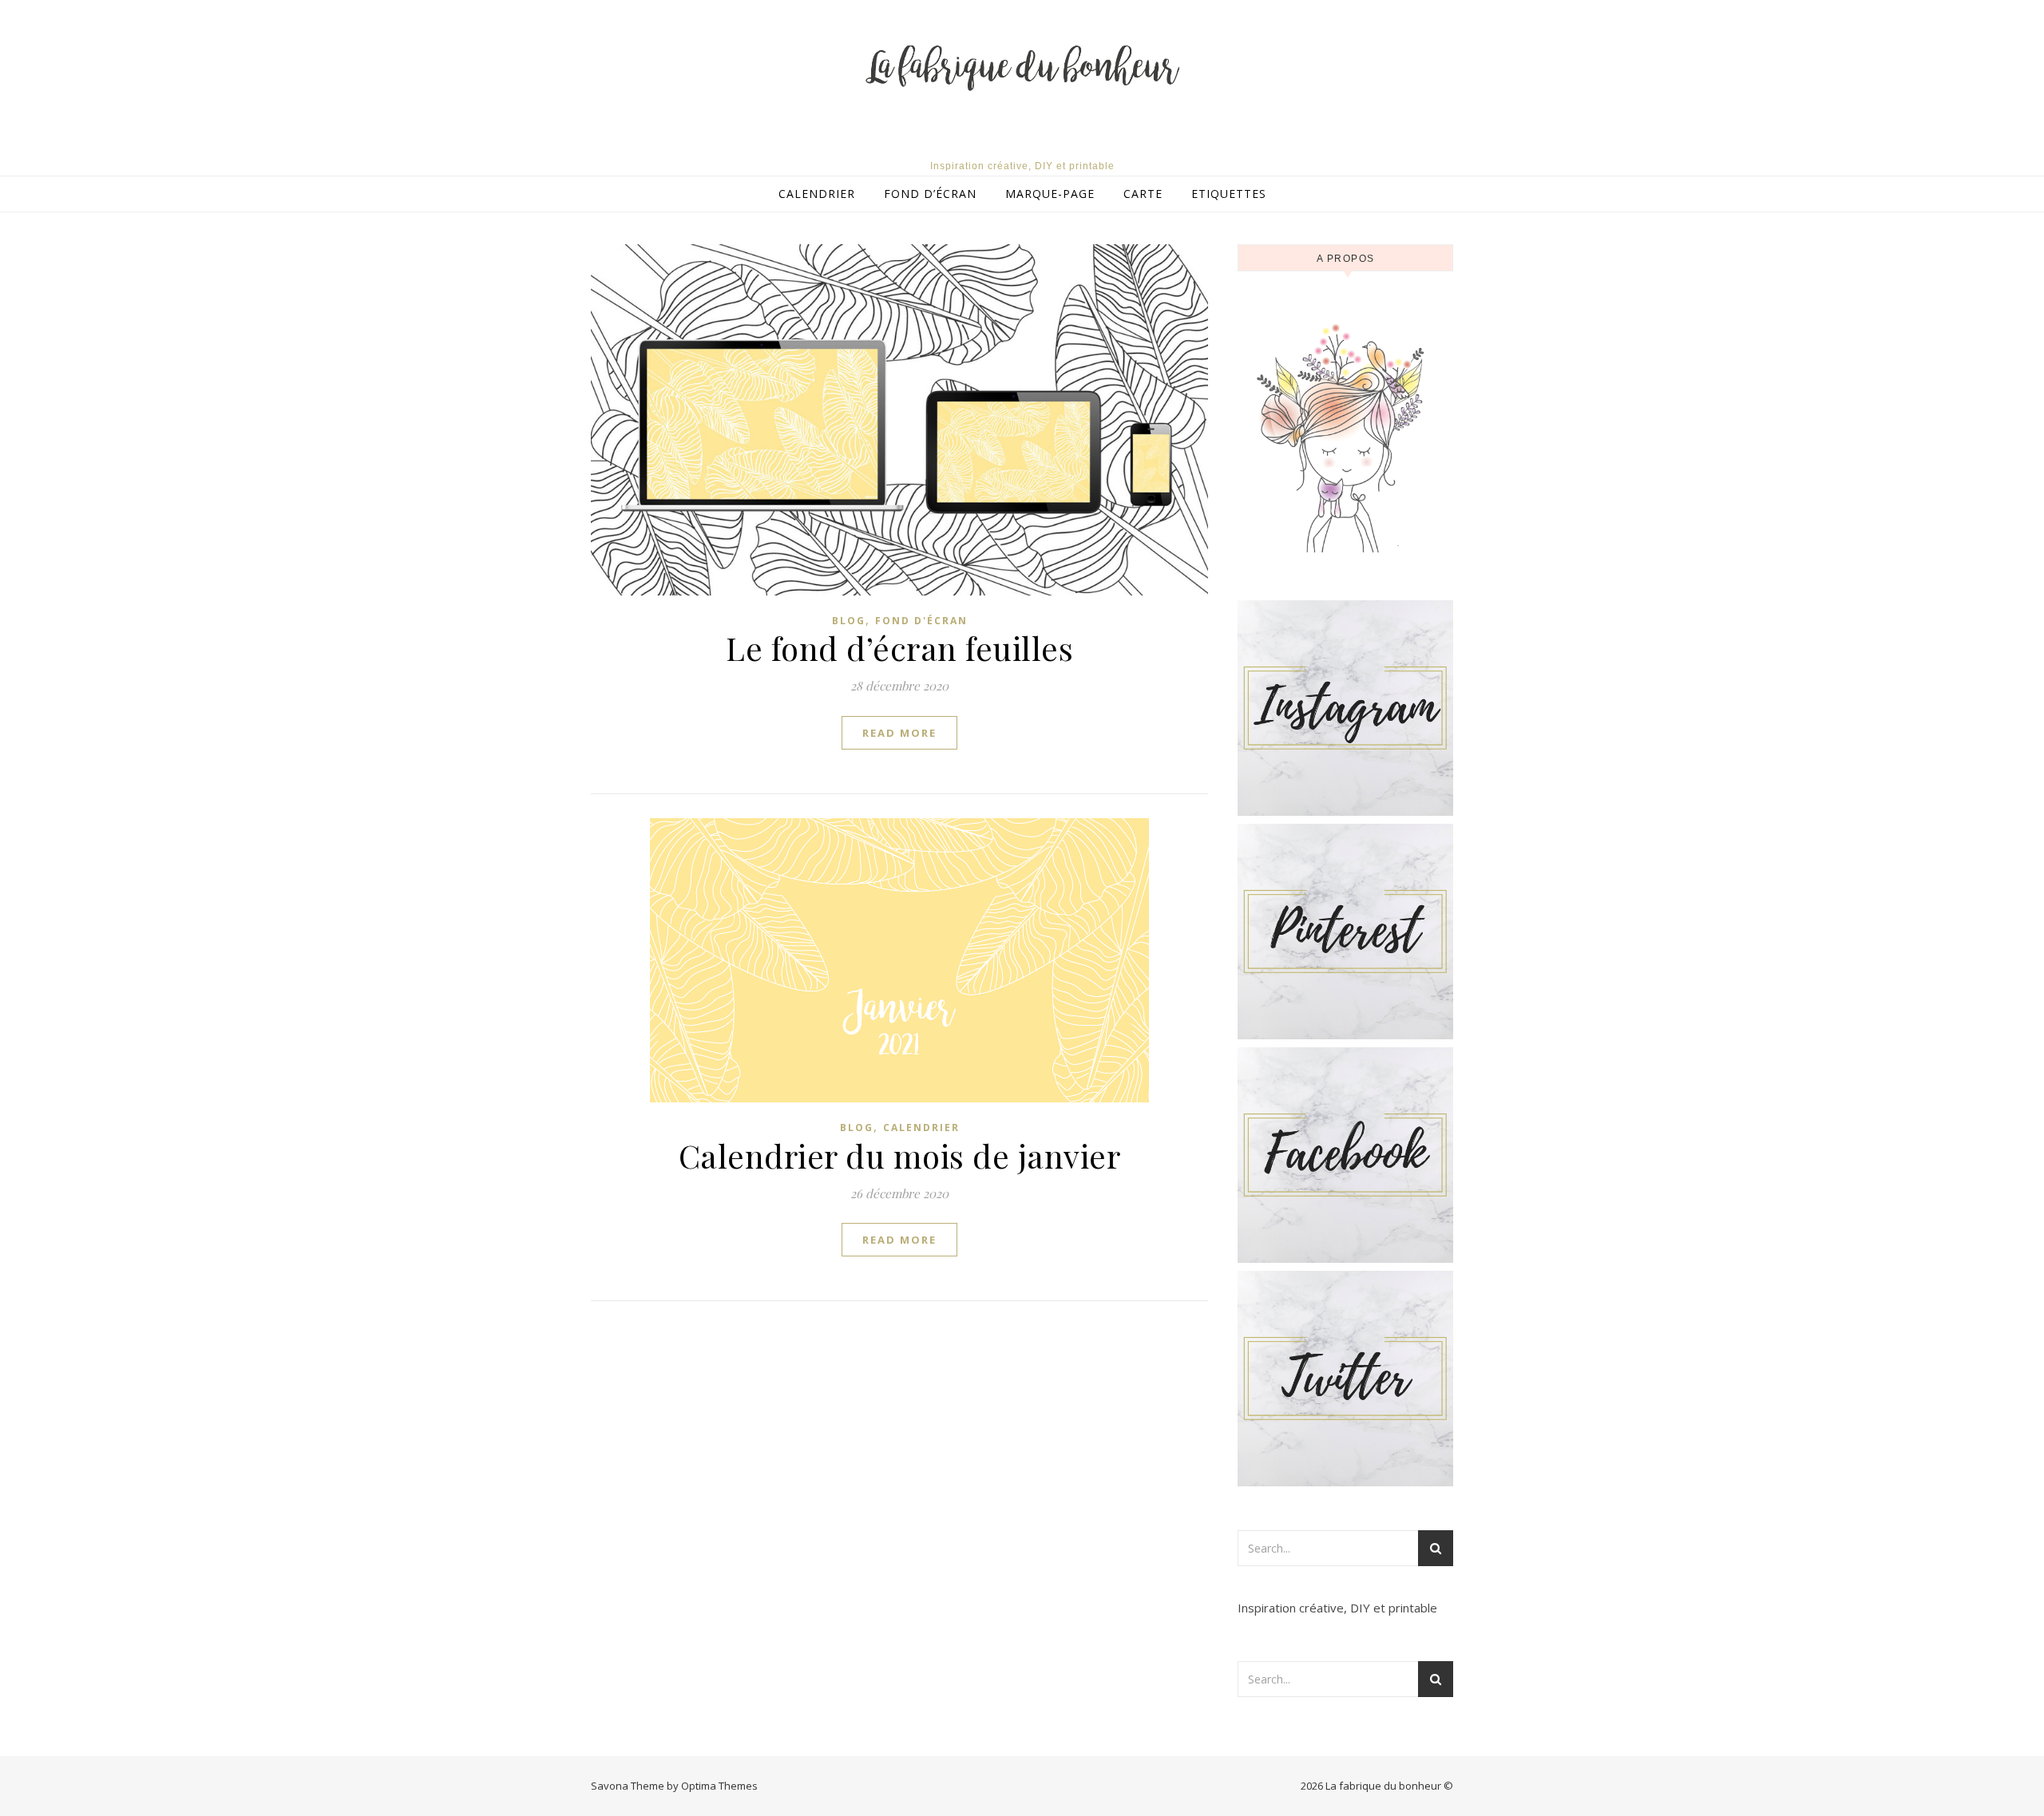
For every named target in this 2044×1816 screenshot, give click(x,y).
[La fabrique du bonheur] (1022, 70)
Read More (899, 733)
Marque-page (1050, 194)
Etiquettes (1229, 194)
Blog (849, 621)
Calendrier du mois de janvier (900, 1155)
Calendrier (817, 194)
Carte (1143, 194)
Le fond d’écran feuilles (899, 648)
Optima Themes (719, 1786)
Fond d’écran (930, 194)
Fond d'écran (921, 621)
